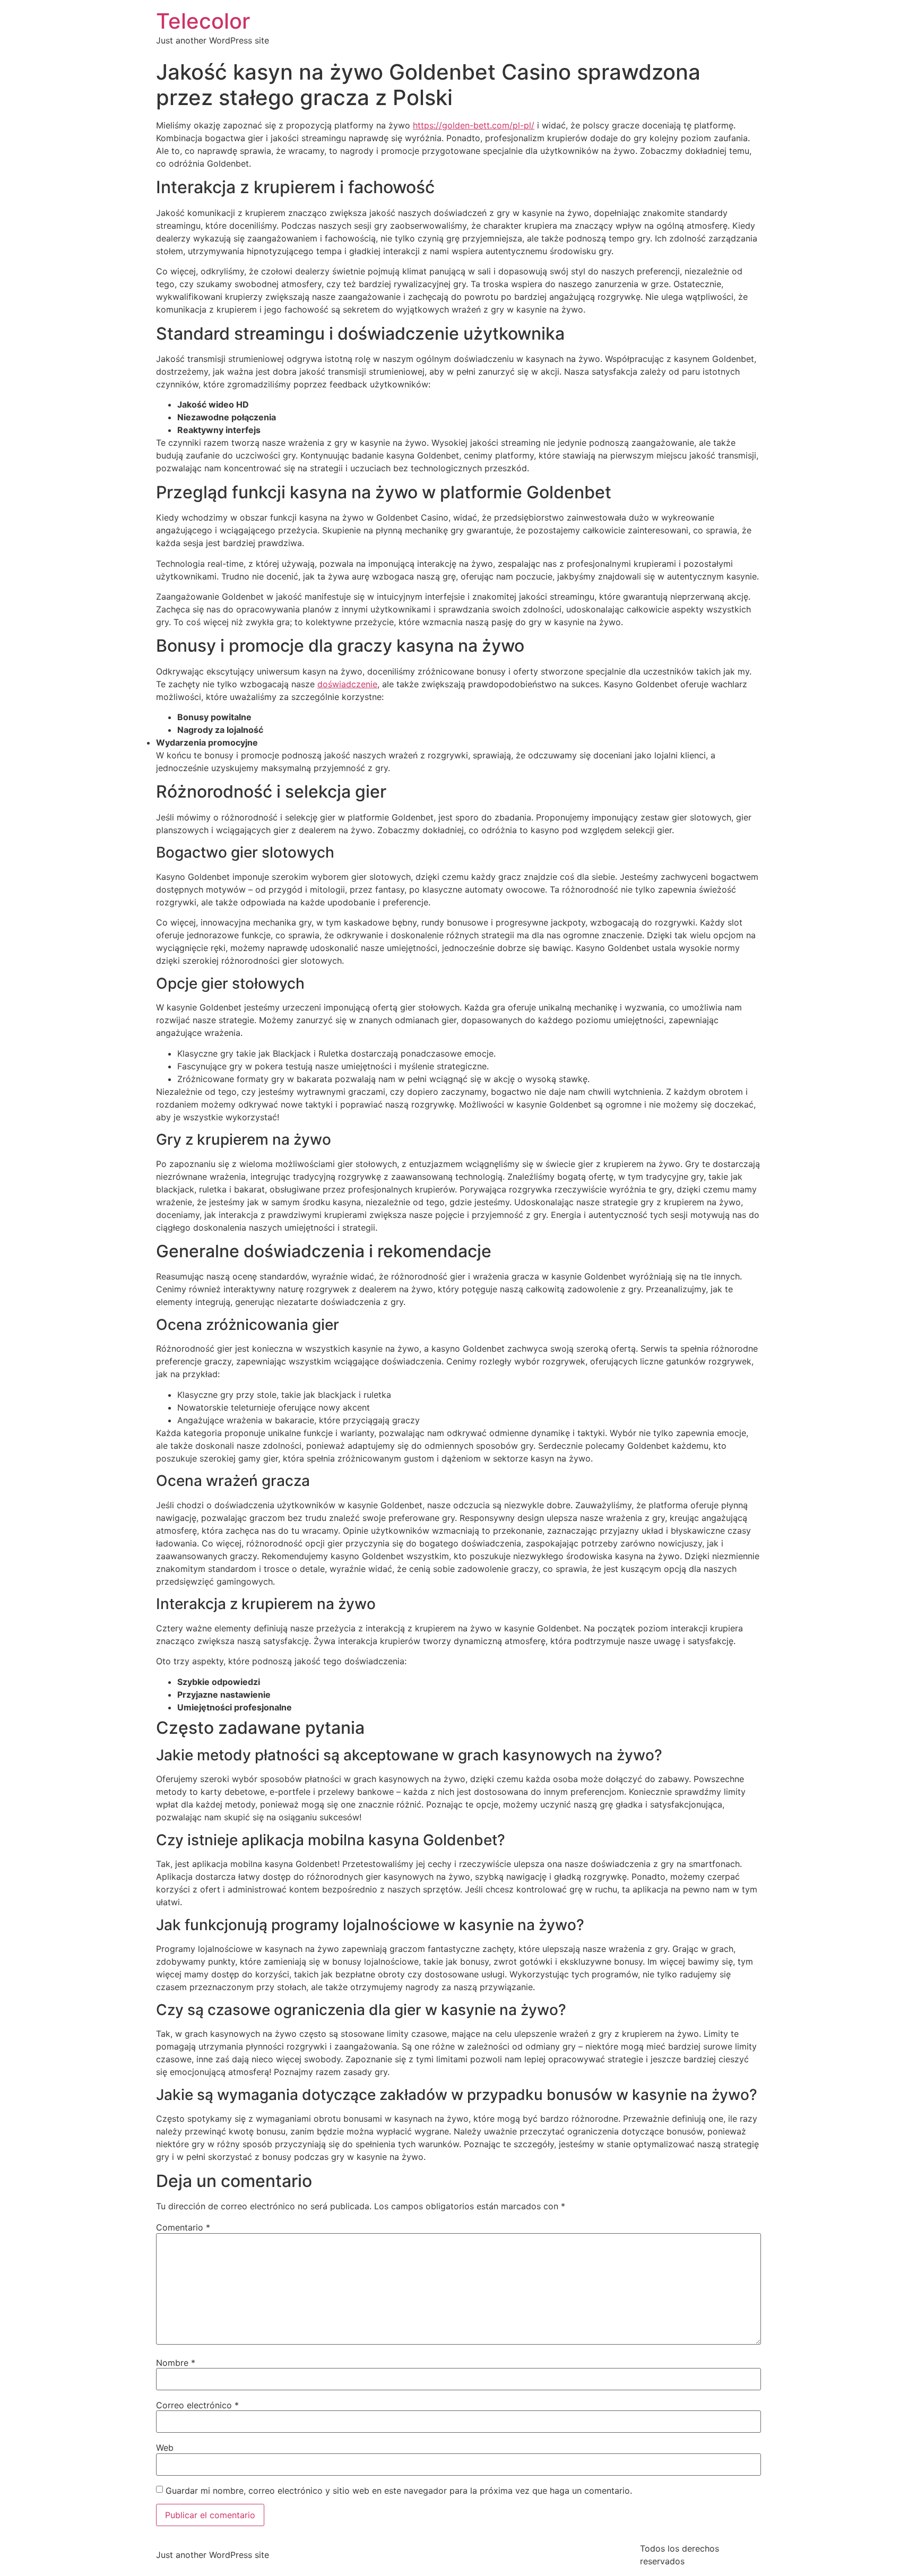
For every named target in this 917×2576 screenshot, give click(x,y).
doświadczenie (347, 684)
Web (165, 2448)
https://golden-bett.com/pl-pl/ (474, 125)
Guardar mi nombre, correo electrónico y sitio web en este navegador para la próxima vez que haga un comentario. (399, 2491)
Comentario (183, 2227)
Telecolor (203, 21)
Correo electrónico (197, 2405)
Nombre (176, 2363)
